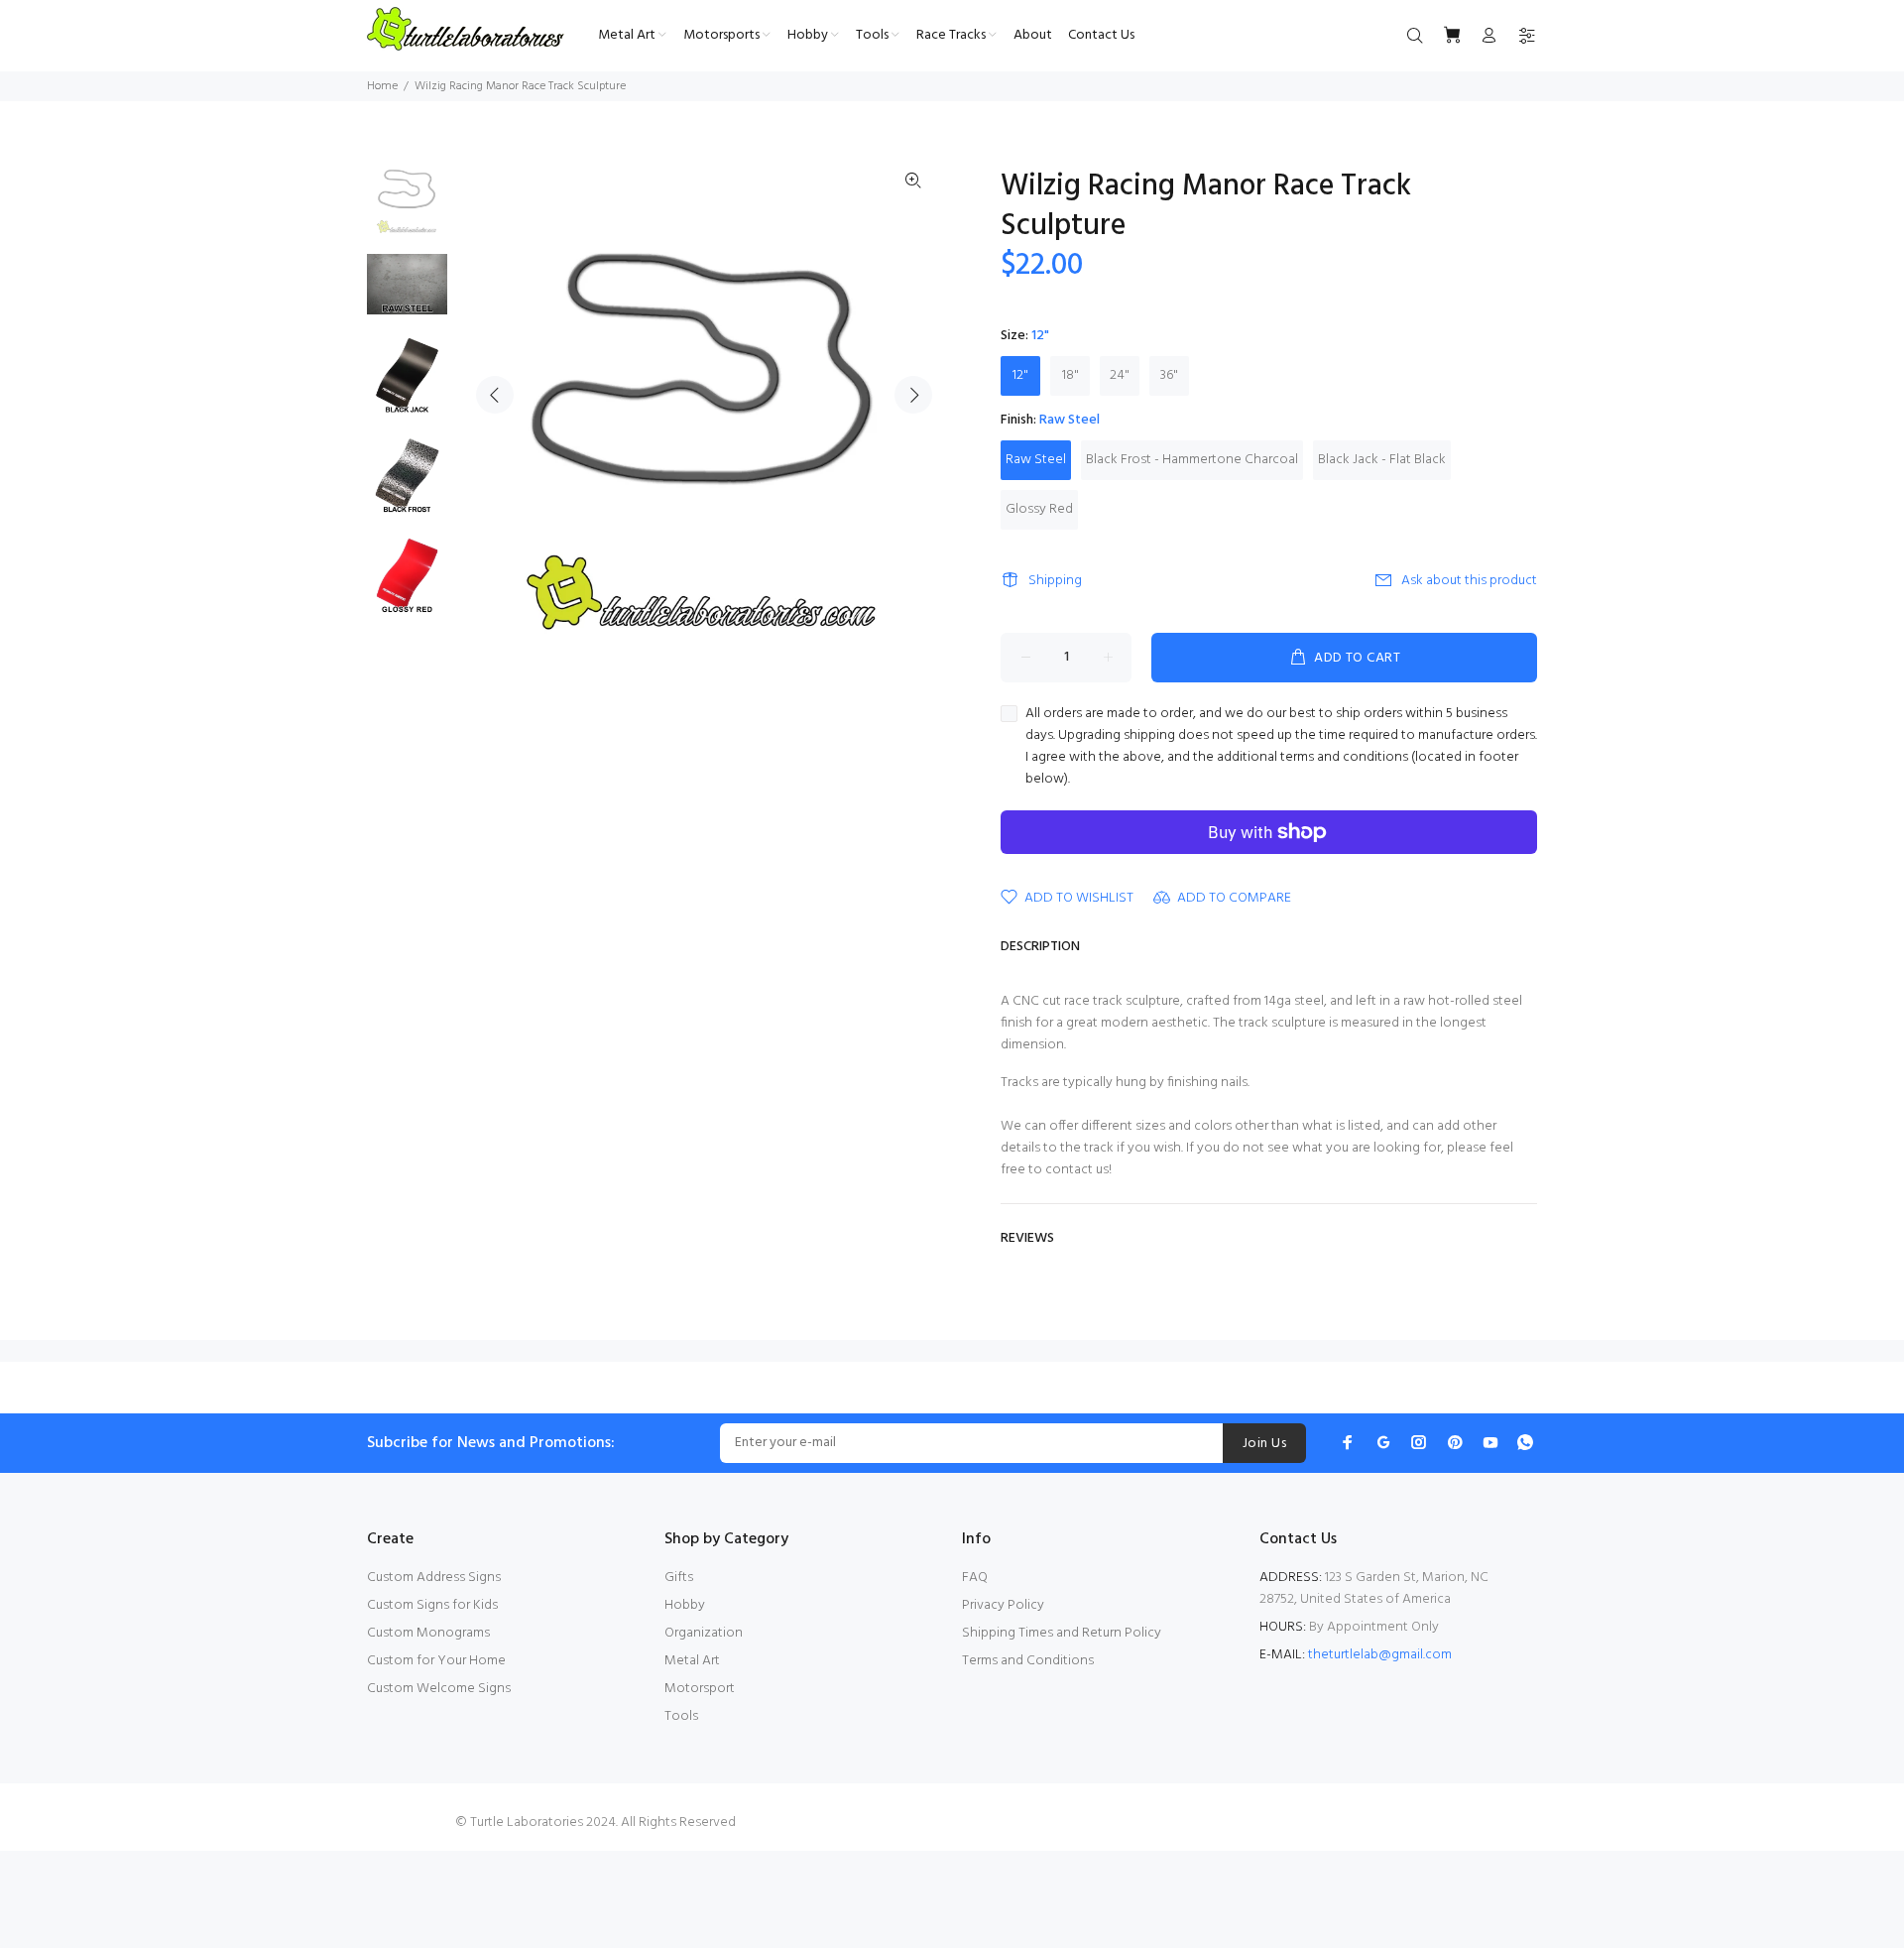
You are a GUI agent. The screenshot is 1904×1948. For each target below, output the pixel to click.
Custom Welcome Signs (439, 1689)
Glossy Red (1039, 509)
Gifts (679, 1578)
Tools (681, 1716)
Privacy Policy (1003, 1605)
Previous (495, 395)
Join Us (1264, 1444)
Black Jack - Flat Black (1382, 460)
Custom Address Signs (434, 1578)
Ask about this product (1469, 581)
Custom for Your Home (436, 1661)
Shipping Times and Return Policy (1062, 1633)
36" (1169, 375)
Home (382, 86)
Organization (704, 1633)
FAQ (975, 1578)
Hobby (685, 1605)
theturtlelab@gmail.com (1380, 1655)
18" (1071, 375)
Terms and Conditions (1028, 1661)
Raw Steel (1036, 460)
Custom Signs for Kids (432, 1605)
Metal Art (692, 1661)
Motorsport (700, 1689)
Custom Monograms (428, 1633)
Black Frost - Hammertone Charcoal (1192, 460)
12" (1020, 375)
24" (1120, 375)
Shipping (1055, 581)
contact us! (1078, 1170)
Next (913, 395)
